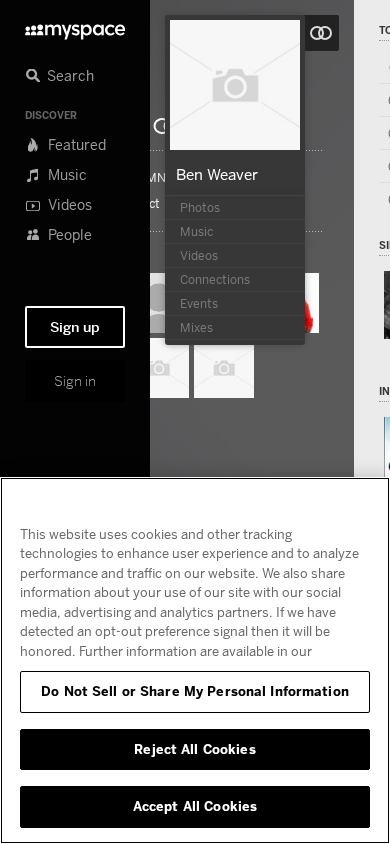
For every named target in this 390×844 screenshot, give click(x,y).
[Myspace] (75, 26)
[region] (195, 660)
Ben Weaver (217, 174)
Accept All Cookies (195, 806)
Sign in (75, 381)
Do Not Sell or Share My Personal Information (195, 691)
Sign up (75, 327)
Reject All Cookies (194, 749)
